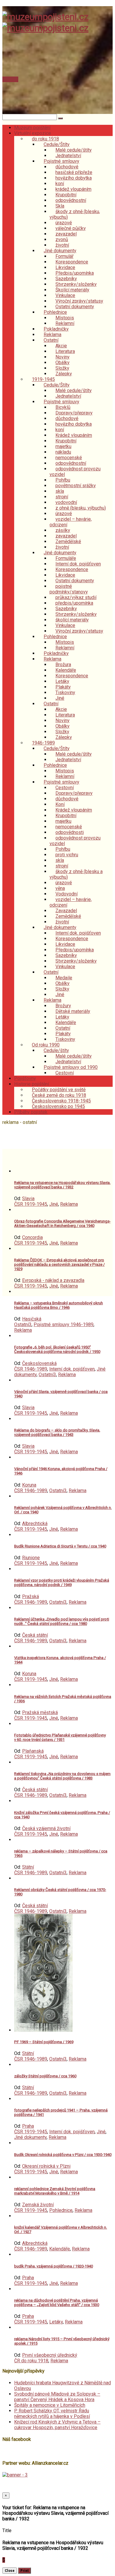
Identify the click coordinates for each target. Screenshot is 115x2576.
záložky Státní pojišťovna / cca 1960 (45, 2076)
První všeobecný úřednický (50, 2355)
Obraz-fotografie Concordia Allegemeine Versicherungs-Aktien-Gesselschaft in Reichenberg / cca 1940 (62, 1223)
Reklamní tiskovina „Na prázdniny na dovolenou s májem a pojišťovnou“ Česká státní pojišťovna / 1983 (62, 1776)
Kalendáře (60, 2249)
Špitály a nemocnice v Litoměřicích (50, 2405)
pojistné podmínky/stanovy (69, 589)
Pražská (31, 1596)
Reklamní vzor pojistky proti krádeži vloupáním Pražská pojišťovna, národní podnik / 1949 (62, 1583)
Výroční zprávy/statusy (79, 631)
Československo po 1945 (58, 1106)
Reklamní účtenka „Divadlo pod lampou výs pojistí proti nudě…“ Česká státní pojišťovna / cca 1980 (62, 1621)
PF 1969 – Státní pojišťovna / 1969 (44, 2042)
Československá (39, 1363)
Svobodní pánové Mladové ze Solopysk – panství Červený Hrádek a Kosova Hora (57, 2397)
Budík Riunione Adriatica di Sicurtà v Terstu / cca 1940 (60, 1546)
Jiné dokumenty (30, 2137)
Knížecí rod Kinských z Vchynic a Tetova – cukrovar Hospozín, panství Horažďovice (57, 2425)
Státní (28, 1867)
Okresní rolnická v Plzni (46, 2166)
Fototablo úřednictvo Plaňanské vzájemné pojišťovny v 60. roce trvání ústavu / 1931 (60, 1737)
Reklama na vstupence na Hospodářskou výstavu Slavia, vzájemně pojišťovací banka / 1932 (62, 1185)
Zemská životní (38, 2205)
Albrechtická (35, 1523)
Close (10, 2571)
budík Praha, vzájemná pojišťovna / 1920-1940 (54, 2266)
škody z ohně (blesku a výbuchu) (76, 874)
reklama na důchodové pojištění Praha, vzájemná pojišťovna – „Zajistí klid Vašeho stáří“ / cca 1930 (57, 2303)
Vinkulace (65, 967)
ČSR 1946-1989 (31, 1369)
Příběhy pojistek (31, 1112)
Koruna (29, 1485)
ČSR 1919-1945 (31, 1204)
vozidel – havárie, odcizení (71, 522)
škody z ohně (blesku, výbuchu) (75, 214)
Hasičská (32, 1319)
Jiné (54, 1204)
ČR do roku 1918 (31, 2361)
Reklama (69, 1204)
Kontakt (10, 79)
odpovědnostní (71, 200)
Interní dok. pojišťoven (72, 1369)
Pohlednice (61, 2210)
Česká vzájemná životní (46, 1828)
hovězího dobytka (74, 178)
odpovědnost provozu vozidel (75, 472)
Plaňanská (33, 1751)
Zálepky (64, 374)
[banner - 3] (15, 2475)
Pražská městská (40, 1712)
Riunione (31, 1558)
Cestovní (65, 1073)
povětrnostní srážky (76, 486)
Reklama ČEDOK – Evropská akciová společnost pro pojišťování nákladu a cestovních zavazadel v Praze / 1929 (59, 1264)
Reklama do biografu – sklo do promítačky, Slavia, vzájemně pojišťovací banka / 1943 (57, 1432)
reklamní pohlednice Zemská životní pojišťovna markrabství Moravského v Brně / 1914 (55, 2191)
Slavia (28, 1199)
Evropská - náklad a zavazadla (53, 1280)
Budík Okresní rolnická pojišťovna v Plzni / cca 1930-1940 (63, 2155)
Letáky (56, 2322)
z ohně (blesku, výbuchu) (81, 508)
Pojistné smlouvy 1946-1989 (64, 1325)
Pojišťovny (25, 1078)
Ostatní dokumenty (75, 307)
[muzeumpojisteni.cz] (45, 17)
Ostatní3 (23, 1325)
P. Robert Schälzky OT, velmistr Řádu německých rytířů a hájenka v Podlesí (52, 2414)
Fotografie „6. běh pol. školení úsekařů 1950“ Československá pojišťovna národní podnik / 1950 (57, 1349)
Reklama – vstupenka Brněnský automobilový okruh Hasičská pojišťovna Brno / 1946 (59, 1305)
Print (24, 2571)
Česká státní (35, 1635)
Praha (28, 2126)
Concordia (32, 1237)
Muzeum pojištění (32, 128)
